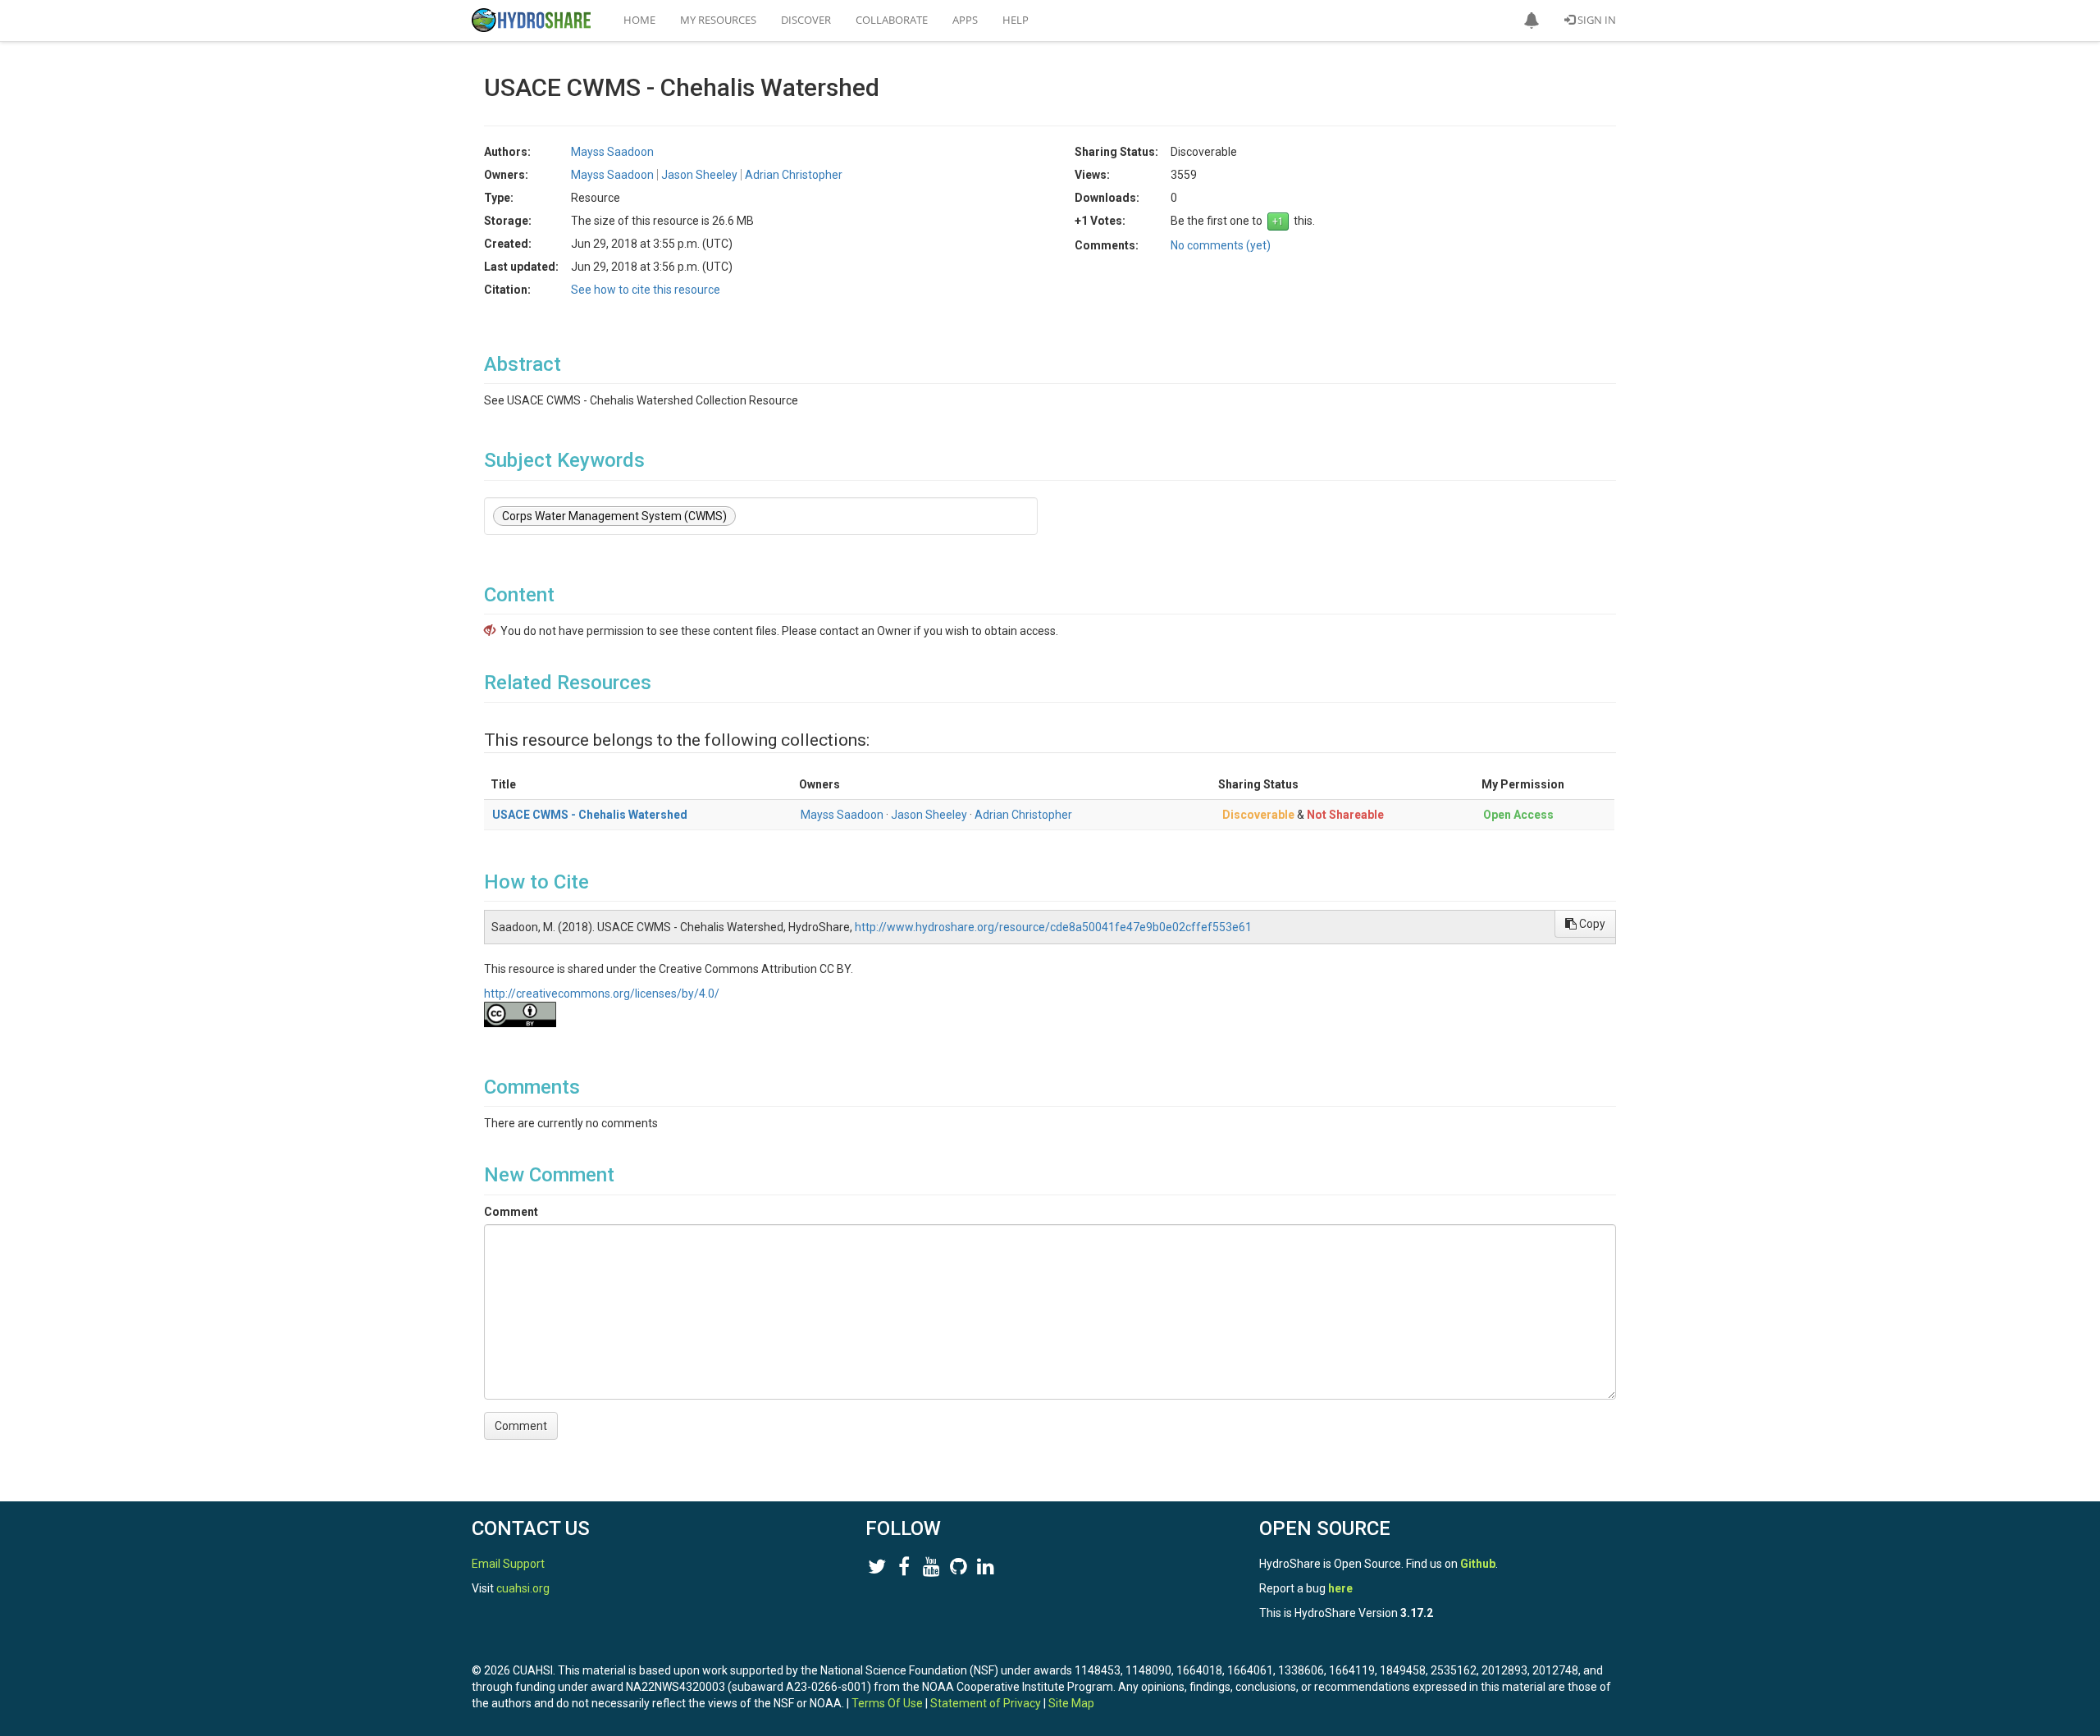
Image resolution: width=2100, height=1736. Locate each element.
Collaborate (892, 20)
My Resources (718, 20)
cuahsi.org (523, 1588)
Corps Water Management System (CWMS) (614, 516)
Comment (511, 1212)
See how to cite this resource (646, 290)
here (1340, 1588)
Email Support (508, 1564)
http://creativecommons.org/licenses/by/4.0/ (602, 994)
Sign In (1596, 20)
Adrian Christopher (1023, 815)
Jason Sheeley (929, 815)
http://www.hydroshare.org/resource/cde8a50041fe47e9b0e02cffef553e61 (1053, 927)
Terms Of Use (887, 1703)
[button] (1532, 21)
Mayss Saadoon (842, 815)
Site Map (1071, 1703)
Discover (806, 20)
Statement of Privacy (986, 1703)
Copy (1591, 924)
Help (1016, 20)
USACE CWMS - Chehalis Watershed (590, 815)
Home (639, 20)
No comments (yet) (1221, 245)
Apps (965, 20)
